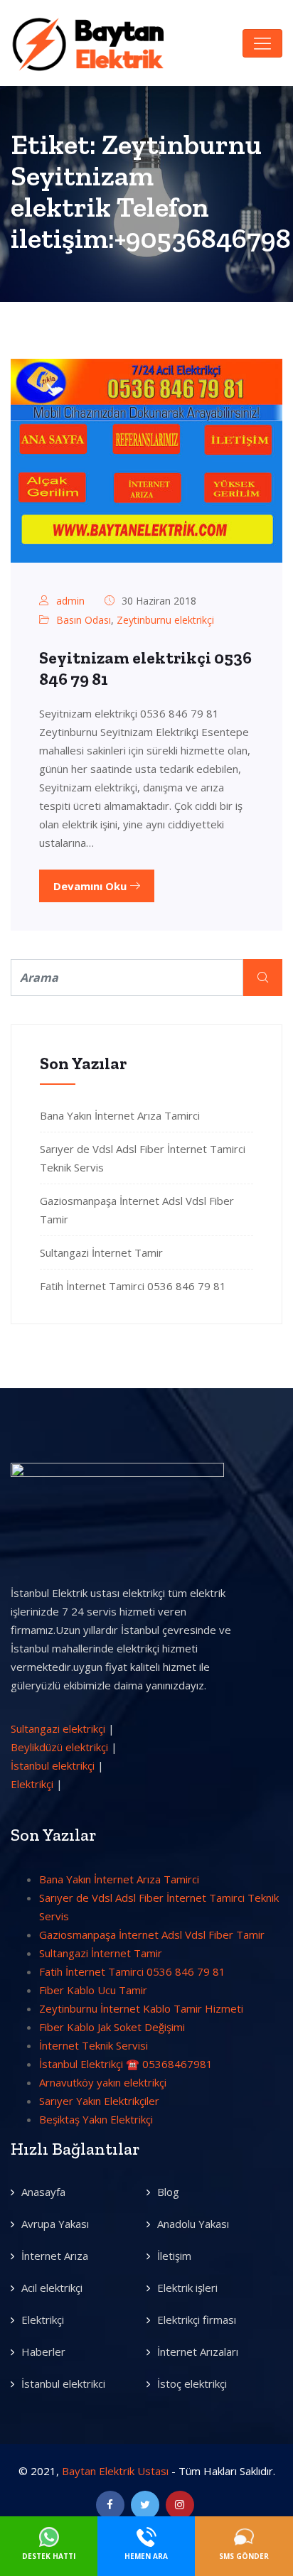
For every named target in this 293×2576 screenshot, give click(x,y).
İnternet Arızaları (198, 2352)
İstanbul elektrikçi (53, 1765)
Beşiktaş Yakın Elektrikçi (96, 2119)
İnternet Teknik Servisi (94, 2045)
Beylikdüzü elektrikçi (59, 1747)
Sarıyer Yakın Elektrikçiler (99, 2101)
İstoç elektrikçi (192, 2383)
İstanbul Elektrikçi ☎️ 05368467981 (126, 2064)
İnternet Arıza (55, 2256)
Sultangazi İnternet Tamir (101, 1252)
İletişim (174, 2256)
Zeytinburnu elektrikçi (165, 620)
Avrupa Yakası (55, 2224)
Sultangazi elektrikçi (58, 1728)
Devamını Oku (91, 886)
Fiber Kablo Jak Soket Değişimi (112, 2027)
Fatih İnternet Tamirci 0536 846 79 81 (133, 1286)
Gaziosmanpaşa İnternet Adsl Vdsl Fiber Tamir (152, 1934)
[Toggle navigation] (262, 43)
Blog (168, 2192)
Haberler (43, 2352)
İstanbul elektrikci (63, 2383)
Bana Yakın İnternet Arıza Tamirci (120, 1115)
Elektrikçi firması (197, 2320)
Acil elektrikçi (52, 2288)
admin (70, 601)
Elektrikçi (32, 1784)
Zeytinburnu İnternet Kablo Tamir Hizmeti (141, 2008)
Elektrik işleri (187, 2288)
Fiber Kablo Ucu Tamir (93, 1990)
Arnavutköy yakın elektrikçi (103, 2082)
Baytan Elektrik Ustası (115, 2471)
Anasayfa (43, 2192)
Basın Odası (84, 620)
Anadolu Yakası (193, 2224)
